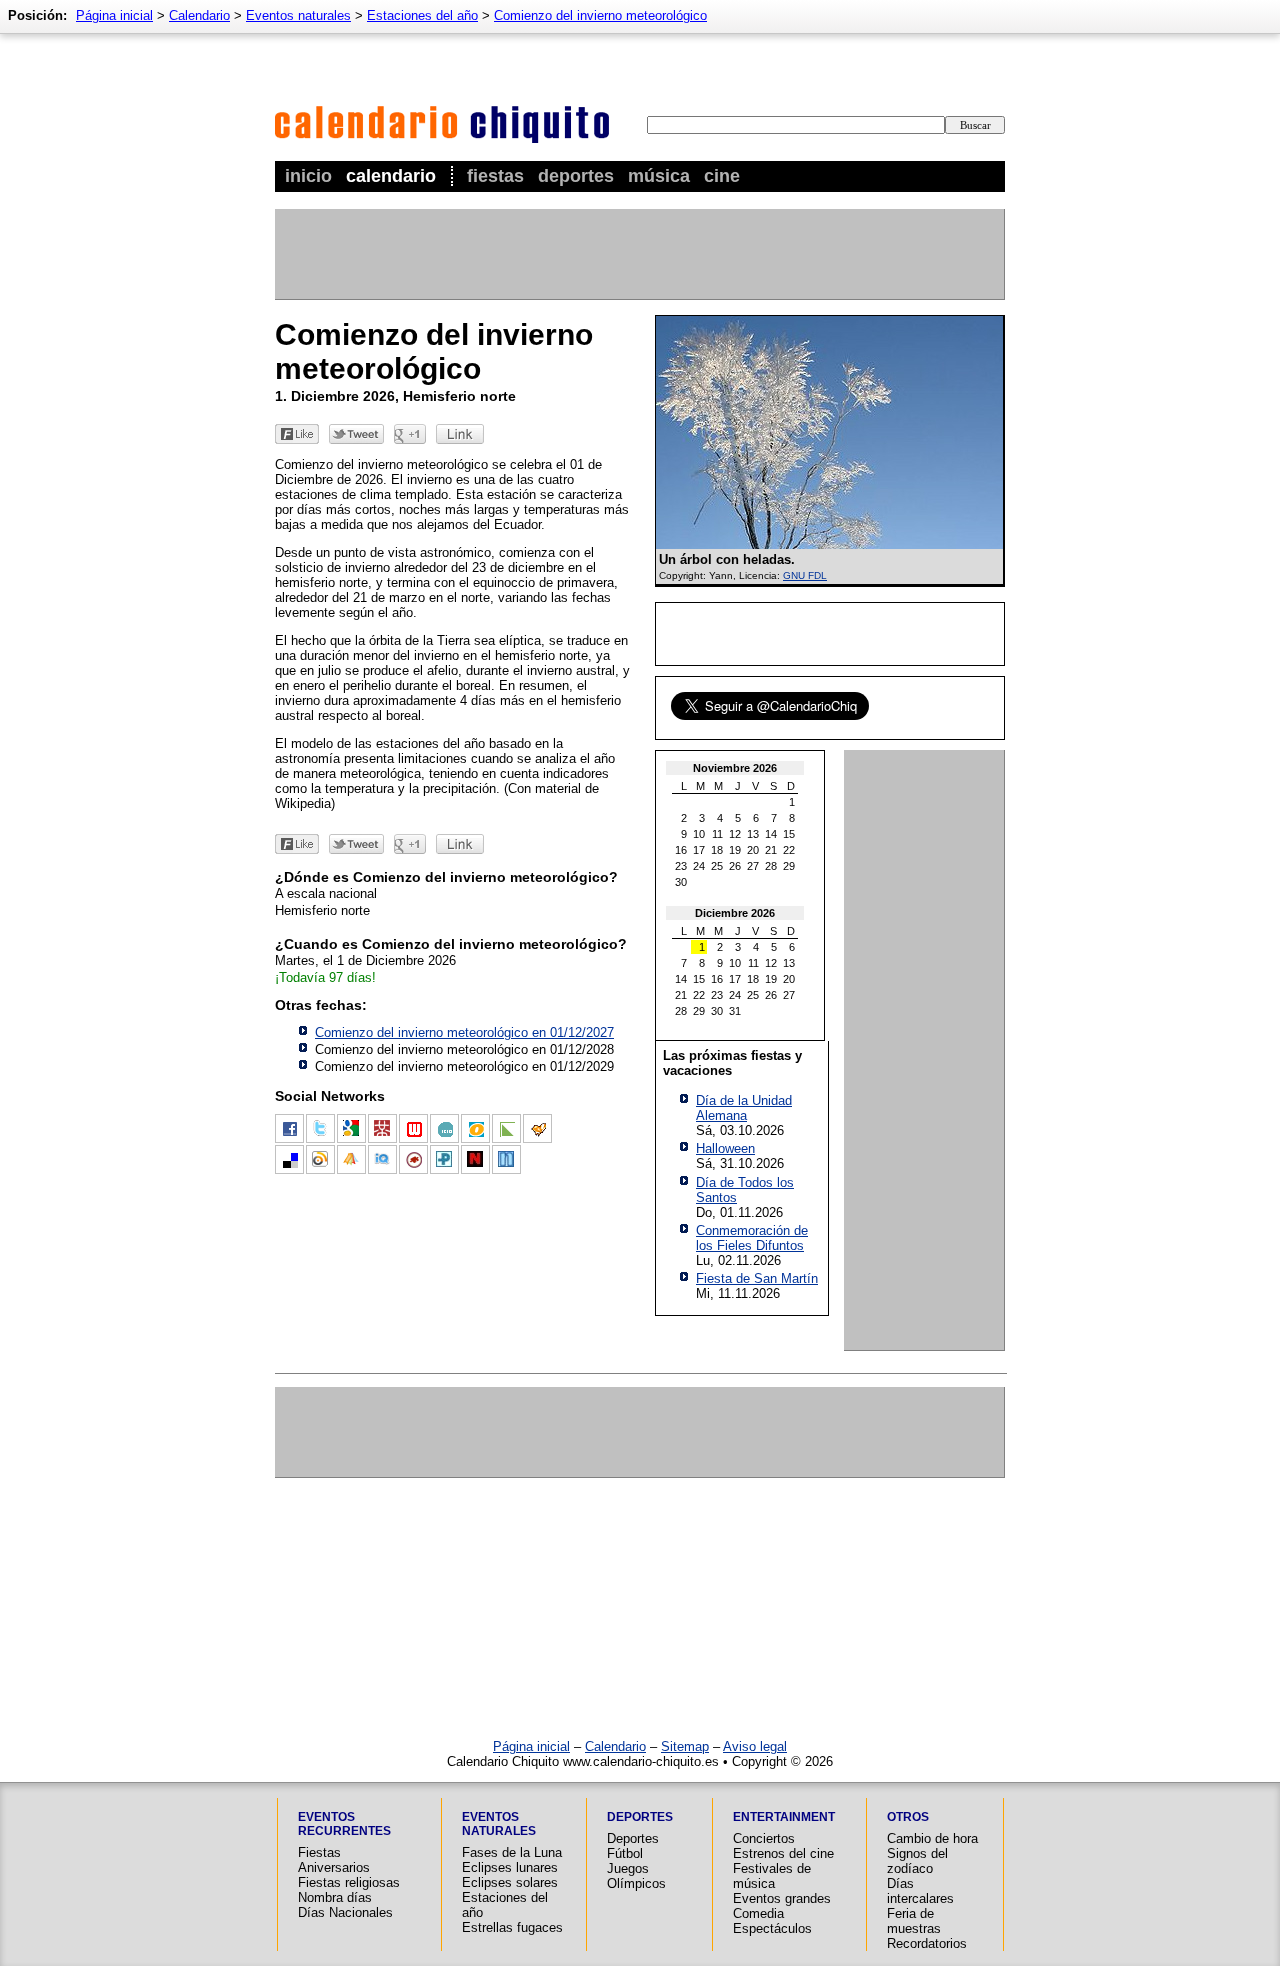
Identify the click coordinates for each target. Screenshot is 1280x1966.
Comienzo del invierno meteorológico (600, 15)
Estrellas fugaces (512, 1927)
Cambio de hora (932, 1838)
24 (699, 866)
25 (717, 866)
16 (681, 850)
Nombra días (335, 1897)
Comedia (758, 1913)
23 (681, 866)
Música (659, 176)
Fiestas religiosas (349, 1882)
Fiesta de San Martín (757, 1278)
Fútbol (625, 1853)
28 (771, 866)
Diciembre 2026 (735, 913)
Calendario (391, 176)
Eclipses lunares (510, 1867)
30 (681, 882)
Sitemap (685, 1746)
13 (753, 834)
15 (789, 834)
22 (789, 850)
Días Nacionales (345, 1912)
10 (699, 834)
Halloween (725, 1148)
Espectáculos (772, 1928)
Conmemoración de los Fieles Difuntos (752, 1238)
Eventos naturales (298, 15)
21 (771, 850)
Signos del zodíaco (917, 1861)
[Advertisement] (639, 254)
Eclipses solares (510, 1882)
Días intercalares (920, 1891)
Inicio (308, 176)
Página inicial (114, 15)
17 (699, 850)
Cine (722, 176)
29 (789, 866)
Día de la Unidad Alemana (744, 1108)
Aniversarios (334, 1867)
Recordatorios (927, 1943)
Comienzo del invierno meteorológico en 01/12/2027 (464, 1032)
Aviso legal (755, 1746)
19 (735, 850)
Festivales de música (772, 1876)
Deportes (576, 176)
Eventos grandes (782, 1898)
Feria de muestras (914, 1921)
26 (735, 866)
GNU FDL (805, 575)
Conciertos (764, 1838)
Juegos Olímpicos (636, 1876)
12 (735, 834)
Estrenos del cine (783, 1853)
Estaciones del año (422, 15)
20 (753, 850)
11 (717, 834)
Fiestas (495, 176)
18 (717, 850)
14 (771, 834)
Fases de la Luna (512, 1852)
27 (753, 866)
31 (735, 1011)
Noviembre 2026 (735, 768)
